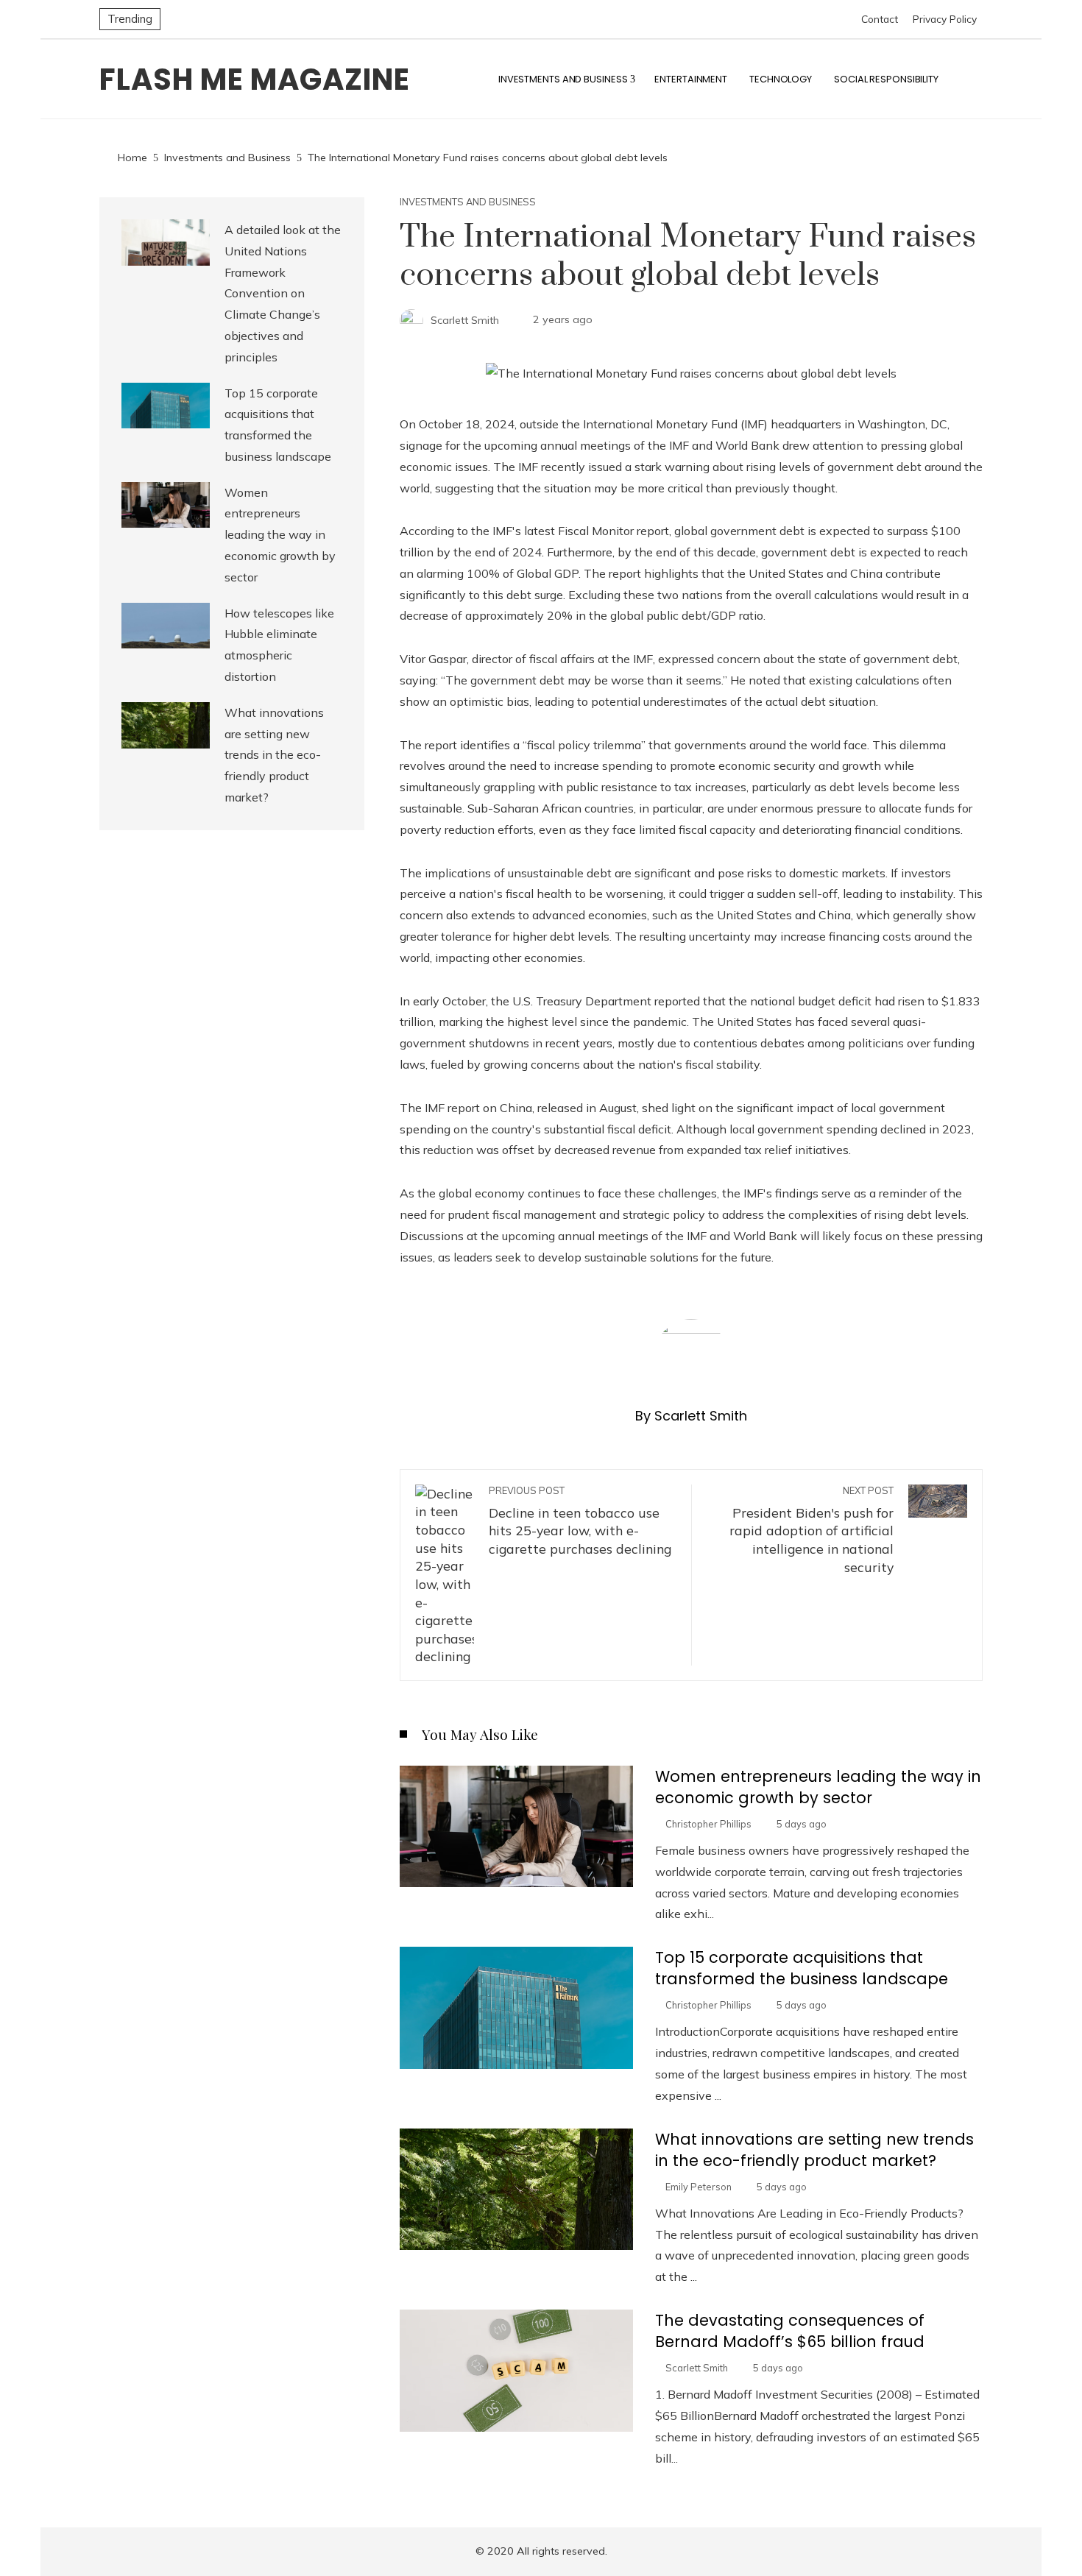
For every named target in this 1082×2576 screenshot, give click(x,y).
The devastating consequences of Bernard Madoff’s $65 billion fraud (790, 2331)
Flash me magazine (255, 79)
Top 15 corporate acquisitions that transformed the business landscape (802, 1968)
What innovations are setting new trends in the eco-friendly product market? (814, 2150)
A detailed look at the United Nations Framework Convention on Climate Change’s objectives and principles (283, 293)
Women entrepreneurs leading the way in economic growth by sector (818, 1787)
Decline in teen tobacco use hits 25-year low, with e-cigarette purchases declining (580, 1521)
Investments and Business (468, 202)
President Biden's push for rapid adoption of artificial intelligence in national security (811, 1530)
